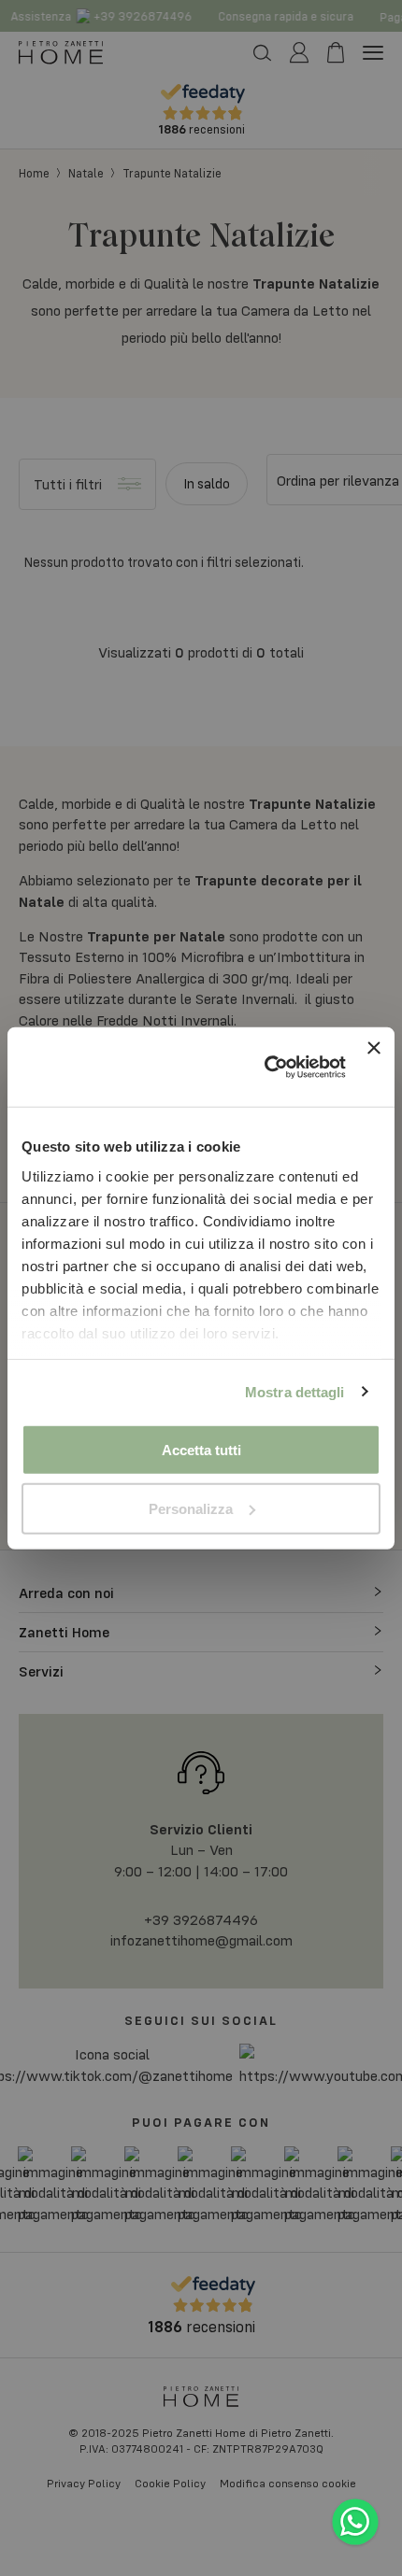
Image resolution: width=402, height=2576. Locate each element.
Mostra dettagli (295, 1391)
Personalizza (191, 1508)
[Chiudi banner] (374, 1067)
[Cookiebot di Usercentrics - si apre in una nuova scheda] (265, 1068)
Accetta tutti (201, 1450)
